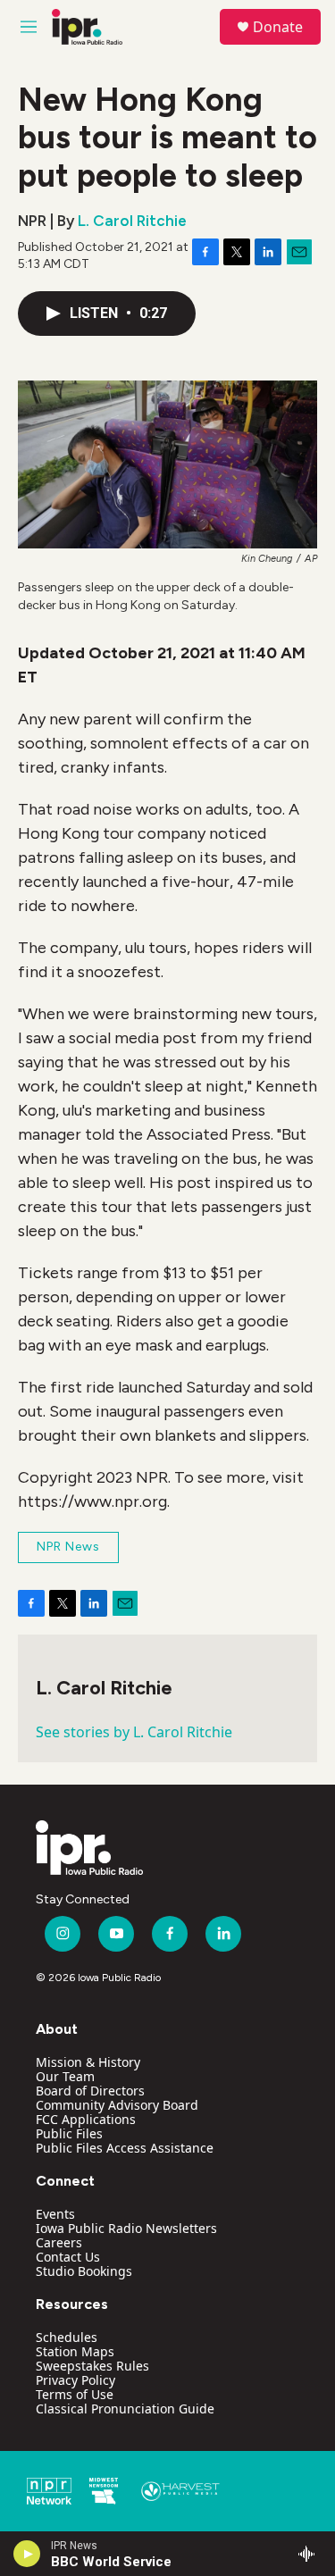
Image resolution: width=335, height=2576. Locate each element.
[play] (27, 2554)
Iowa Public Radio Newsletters (126, 2228)
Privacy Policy (75, 2380)
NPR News (68, 1547)
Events (55, 2214)
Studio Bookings (84, 2271)
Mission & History (88, 2062)
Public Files (69, 2133)
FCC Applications (86, 2119)
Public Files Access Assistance (125, 2148)
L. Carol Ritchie (132, 221)
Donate (278, 27)
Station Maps (75, 2351)
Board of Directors (90, 2091)
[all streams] (311, 2554)
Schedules (67, 2337)
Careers (59, 2242)
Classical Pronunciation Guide (125, 2409)
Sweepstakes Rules (92, 2366)
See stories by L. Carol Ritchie (134, 1732)
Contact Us (68, 2257)
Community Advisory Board (117, 2105)
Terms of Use (75, 2394)
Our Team (65, 2076)
